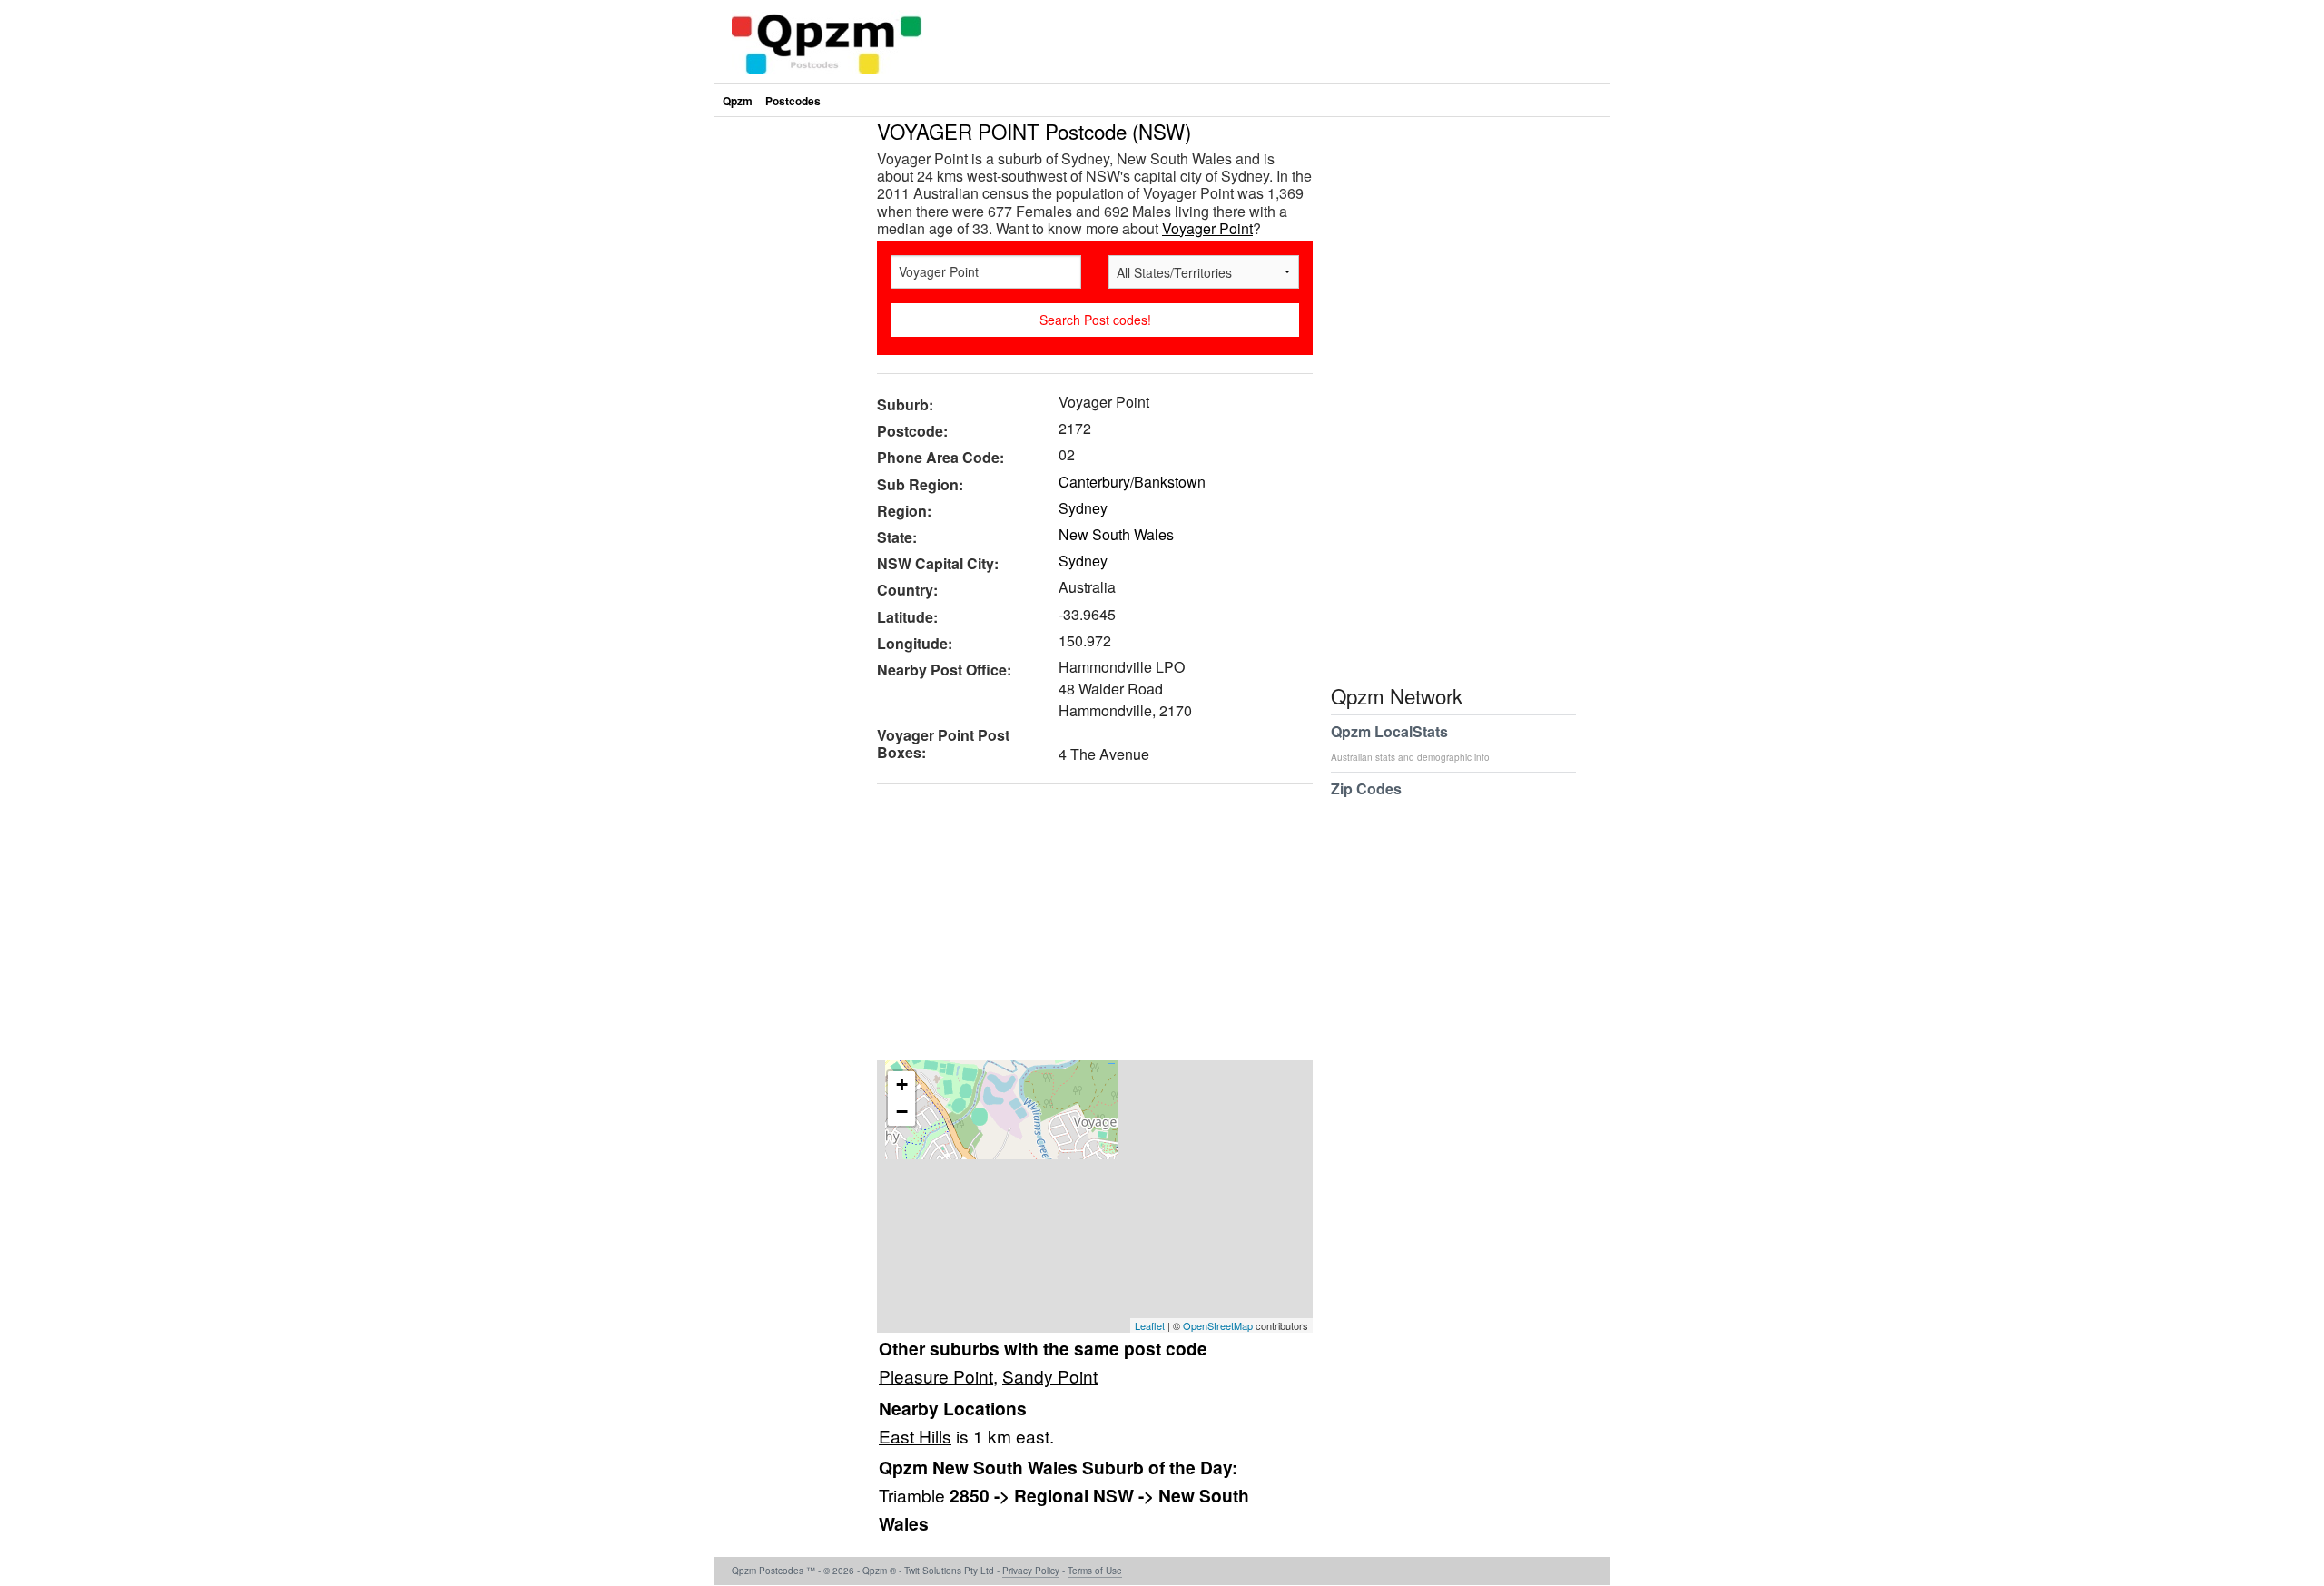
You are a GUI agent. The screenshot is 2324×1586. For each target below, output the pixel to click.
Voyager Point (1207, 228)
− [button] (902, 1112)
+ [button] (902, 1084)
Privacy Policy (1031, 1571)
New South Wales (1116, 534)
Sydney (1083, 508)
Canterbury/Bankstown (1132, 482)
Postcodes (793, 101)
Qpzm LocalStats (1410, 742)
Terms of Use (1095, 1571)
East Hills (915, 1436)
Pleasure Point (936, 1376)
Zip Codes (1366, 788)
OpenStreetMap (1218, 1325)
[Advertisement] (1086, 929)
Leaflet (1150, 1325)
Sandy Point (1050, 1376)
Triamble (914, 1495)
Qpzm (738, 101)
